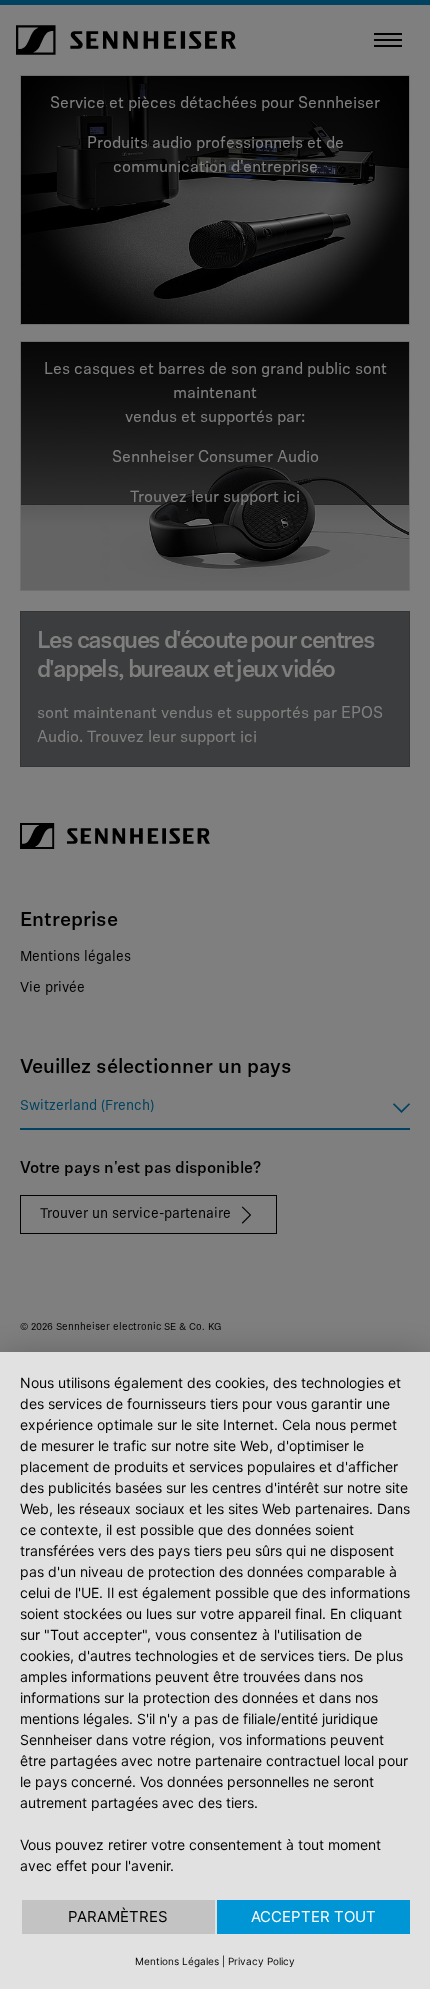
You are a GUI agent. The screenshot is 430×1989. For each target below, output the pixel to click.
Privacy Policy (261, 1961)
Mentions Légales (177, 1961)
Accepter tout (313, 1916)
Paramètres (118, 1916)
